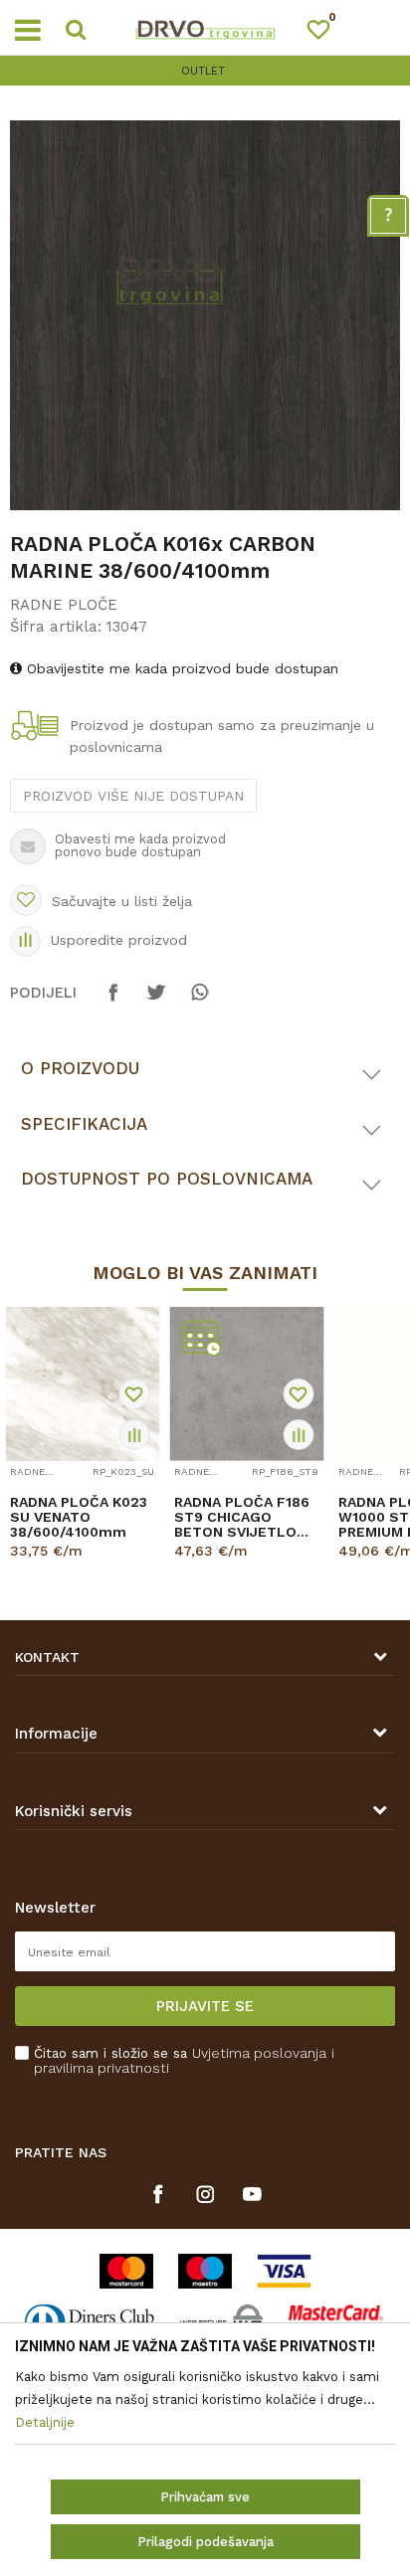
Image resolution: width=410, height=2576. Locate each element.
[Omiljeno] (327, 33)
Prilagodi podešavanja (205, 2542)
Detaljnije (75, 1568)
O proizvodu (80, 1068)
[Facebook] (113, 1002)
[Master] (126, 2271)
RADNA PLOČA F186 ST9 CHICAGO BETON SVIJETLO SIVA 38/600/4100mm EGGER (242, 1517)
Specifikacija (84, 1124)
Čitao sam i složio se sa (184, 2061)
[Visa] (284, 2271)
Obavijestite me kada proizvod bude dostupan (180, 668)
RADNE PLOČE (64, 605)
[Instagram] (205, 2194)
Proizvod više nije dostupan (133, 796)
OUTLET (203, 71)
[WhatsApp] (199, 1002)
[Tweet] (156, 1002)
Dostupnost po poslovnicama (167, 1179)
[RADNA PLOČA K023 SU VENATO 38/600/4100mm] (82, 1384)
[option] (205, 71)
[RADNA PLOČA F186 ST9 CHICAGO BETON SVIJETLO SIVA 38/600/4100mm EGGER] (246, 1384)
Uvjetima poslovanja (259, 2053)
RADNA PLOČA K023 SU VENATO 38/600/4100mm (79, 1517)
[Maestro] (205, 2271)
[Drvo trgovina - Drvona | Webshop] (205, 28)
